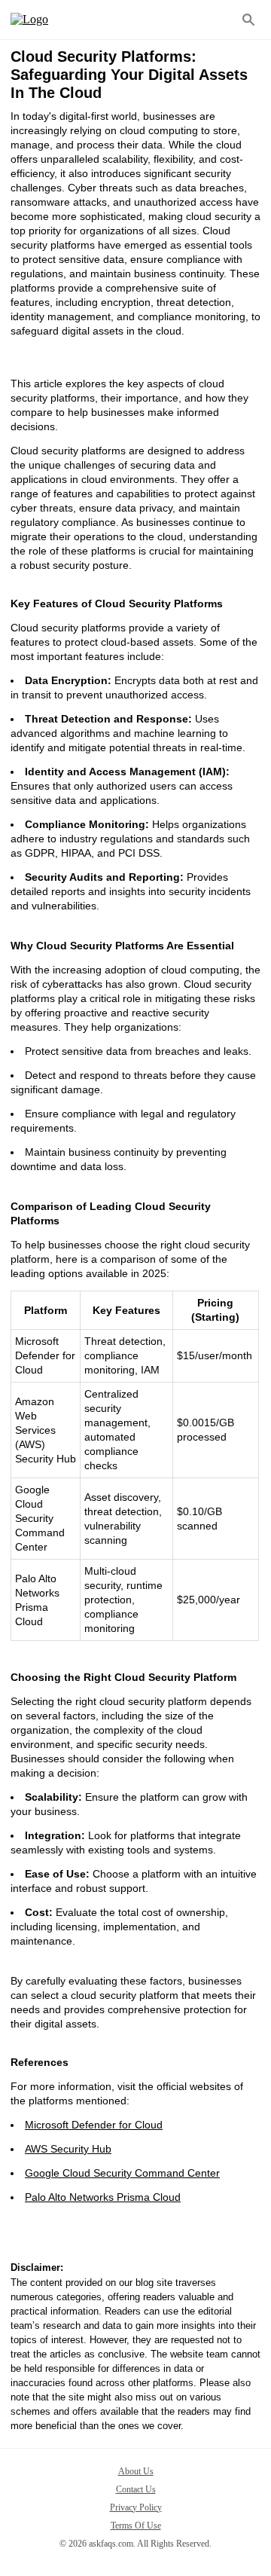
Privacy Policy (136, 2507)
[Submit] (248, 20)
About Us (136, 2471)
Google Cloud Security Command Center (122, 2173)
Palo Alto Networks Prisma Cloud (103, 2197)
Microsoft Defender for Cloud (94, 2125)
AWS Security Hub (68, 2149)
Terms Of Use (136, 2526)
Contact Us (136, 2489)
